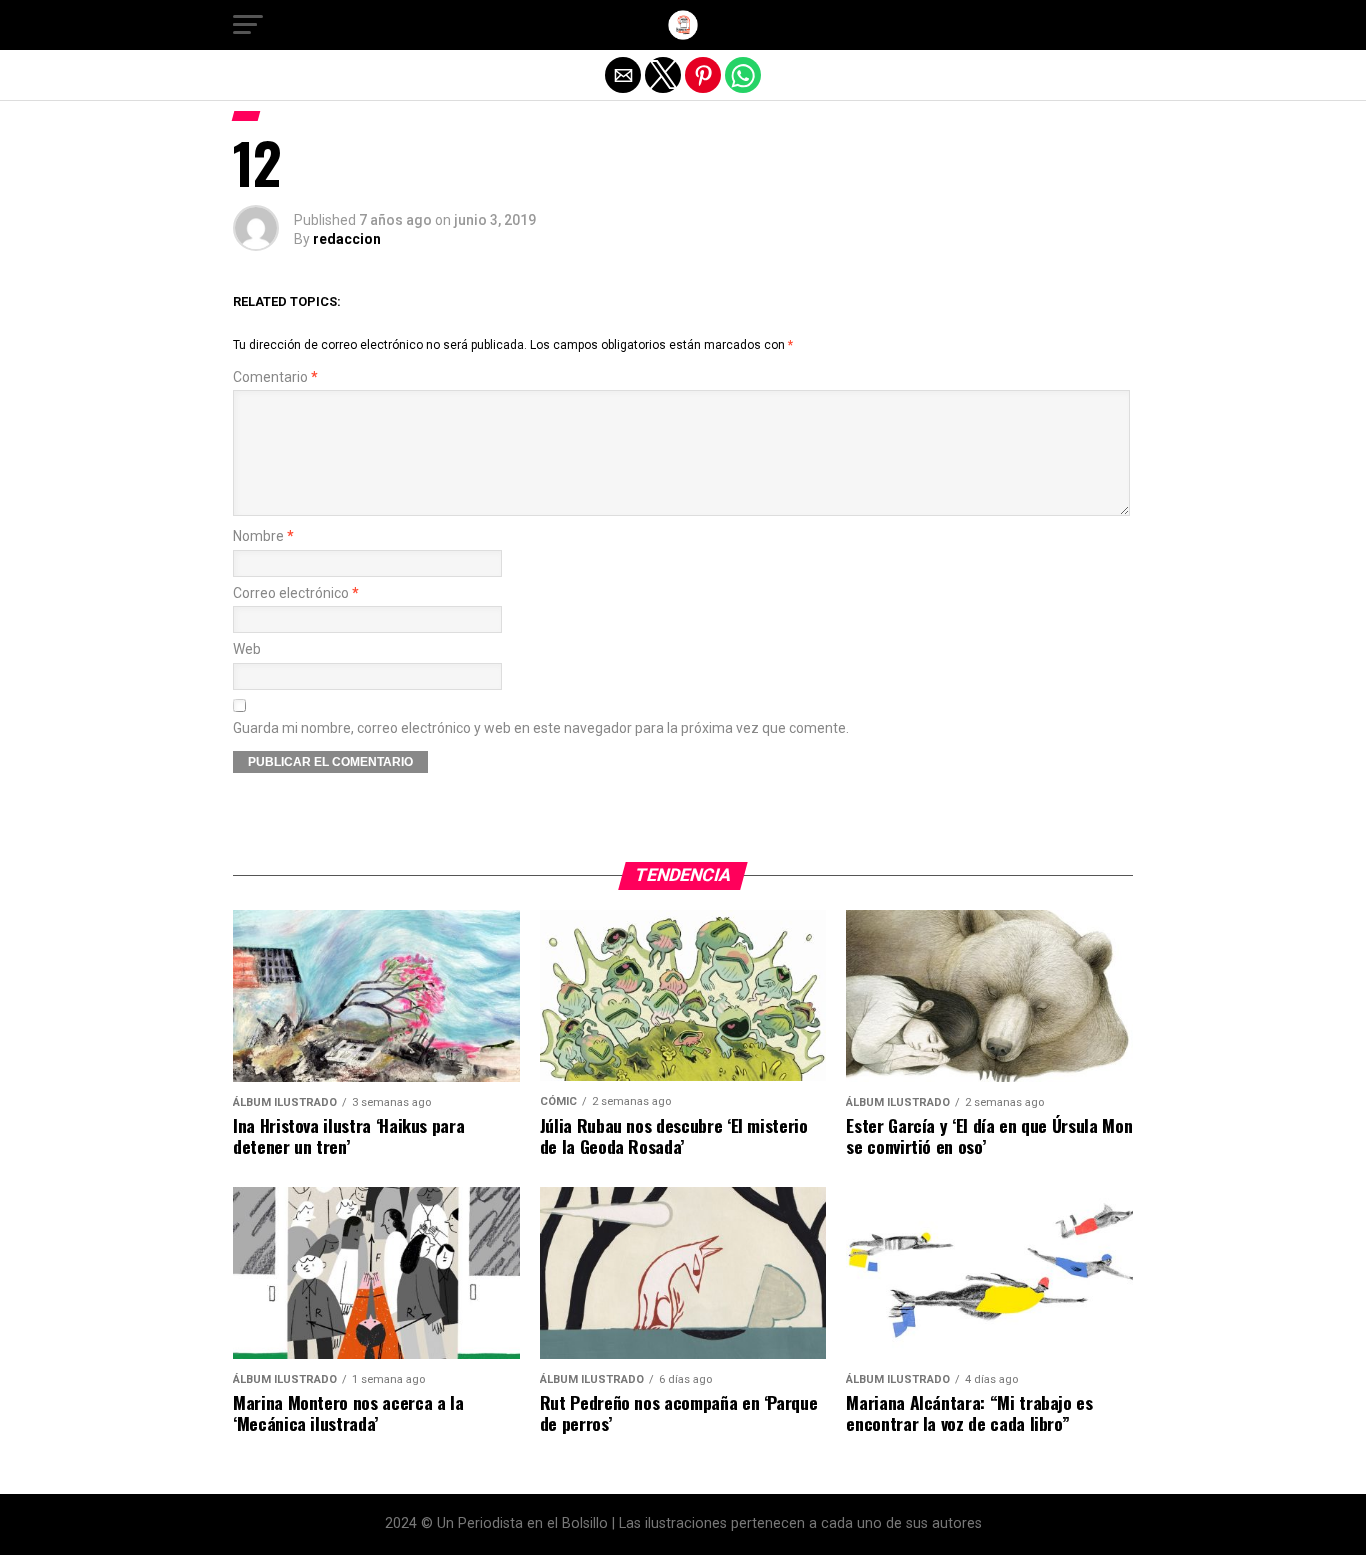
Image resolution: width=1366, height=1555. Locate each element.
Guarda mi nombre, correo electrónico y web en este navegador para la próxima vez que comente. (541, 728)
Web (247, 649)
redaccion (347, 239)
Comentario (275, 377)
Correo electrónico (296, 593)
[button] (248, 25)
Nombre (263, 536)
